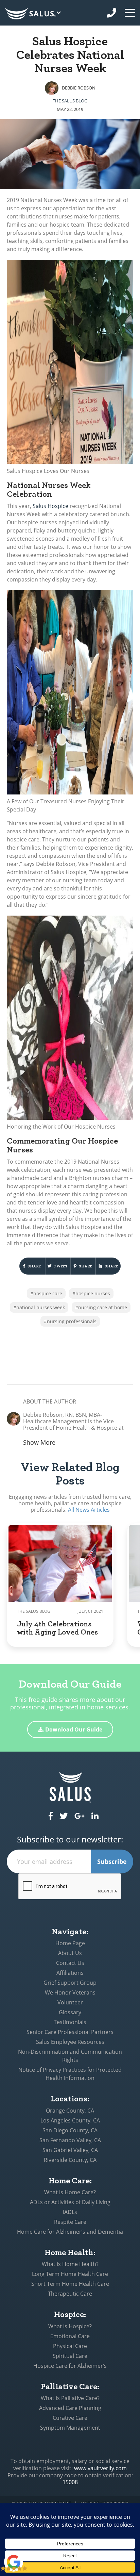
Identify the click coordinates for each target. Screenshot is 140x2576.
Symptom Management (70, 2428)
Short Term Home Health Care (70, 2284)
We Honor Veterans (70, 1992)
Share (34, 1266)
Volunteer (70, 2002)
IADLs (70, 2212)
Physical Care (70, 2346)
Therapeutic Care (70, 2294)
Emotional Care (70, 2336)
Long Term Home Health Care (70, 2274)
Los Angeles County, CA (70, 2120)
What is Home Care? (70, 2192)
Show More (39, 1442)
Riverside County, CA (70, 2160)
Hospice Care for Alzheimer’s (70, 2366)
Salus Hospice (50, 506)
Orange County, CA (70, 2111)
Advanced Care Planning (70, 2408)
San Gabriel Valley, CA (70, 2150)
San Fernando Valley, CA (70, 2140)
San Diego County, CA (70, 2130)
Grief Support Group (70, 1983)
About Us (70, 1953)
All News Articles (89, 1510)
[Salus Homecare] (34, 14)
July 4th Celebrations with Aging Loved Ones (57, 1627)
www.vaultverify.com (100, 2468)
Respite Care (70, 2222)
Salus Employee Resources (70, 2042)
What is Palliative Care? (70, 2398)
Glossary (70, 2012)
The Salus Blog (70, 101)
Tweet (60, 1266)
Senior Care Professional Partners (70, 2032)
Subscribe (112, 1861)
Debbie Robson (79, 88)
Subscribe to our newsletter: (70, 1840)
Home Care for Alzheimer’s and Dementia (70, 2232)
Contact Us (70, 1963)
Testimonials (70, 2022)
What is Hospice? (70, 2326)
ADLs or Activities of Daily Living (70, 2202)
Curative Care (70, 2418)
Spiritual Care (70, 2356)
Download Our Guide (74, 1729)
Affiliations (70, 1973)
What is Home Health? (70, 2264)
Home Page (70, 1943)
